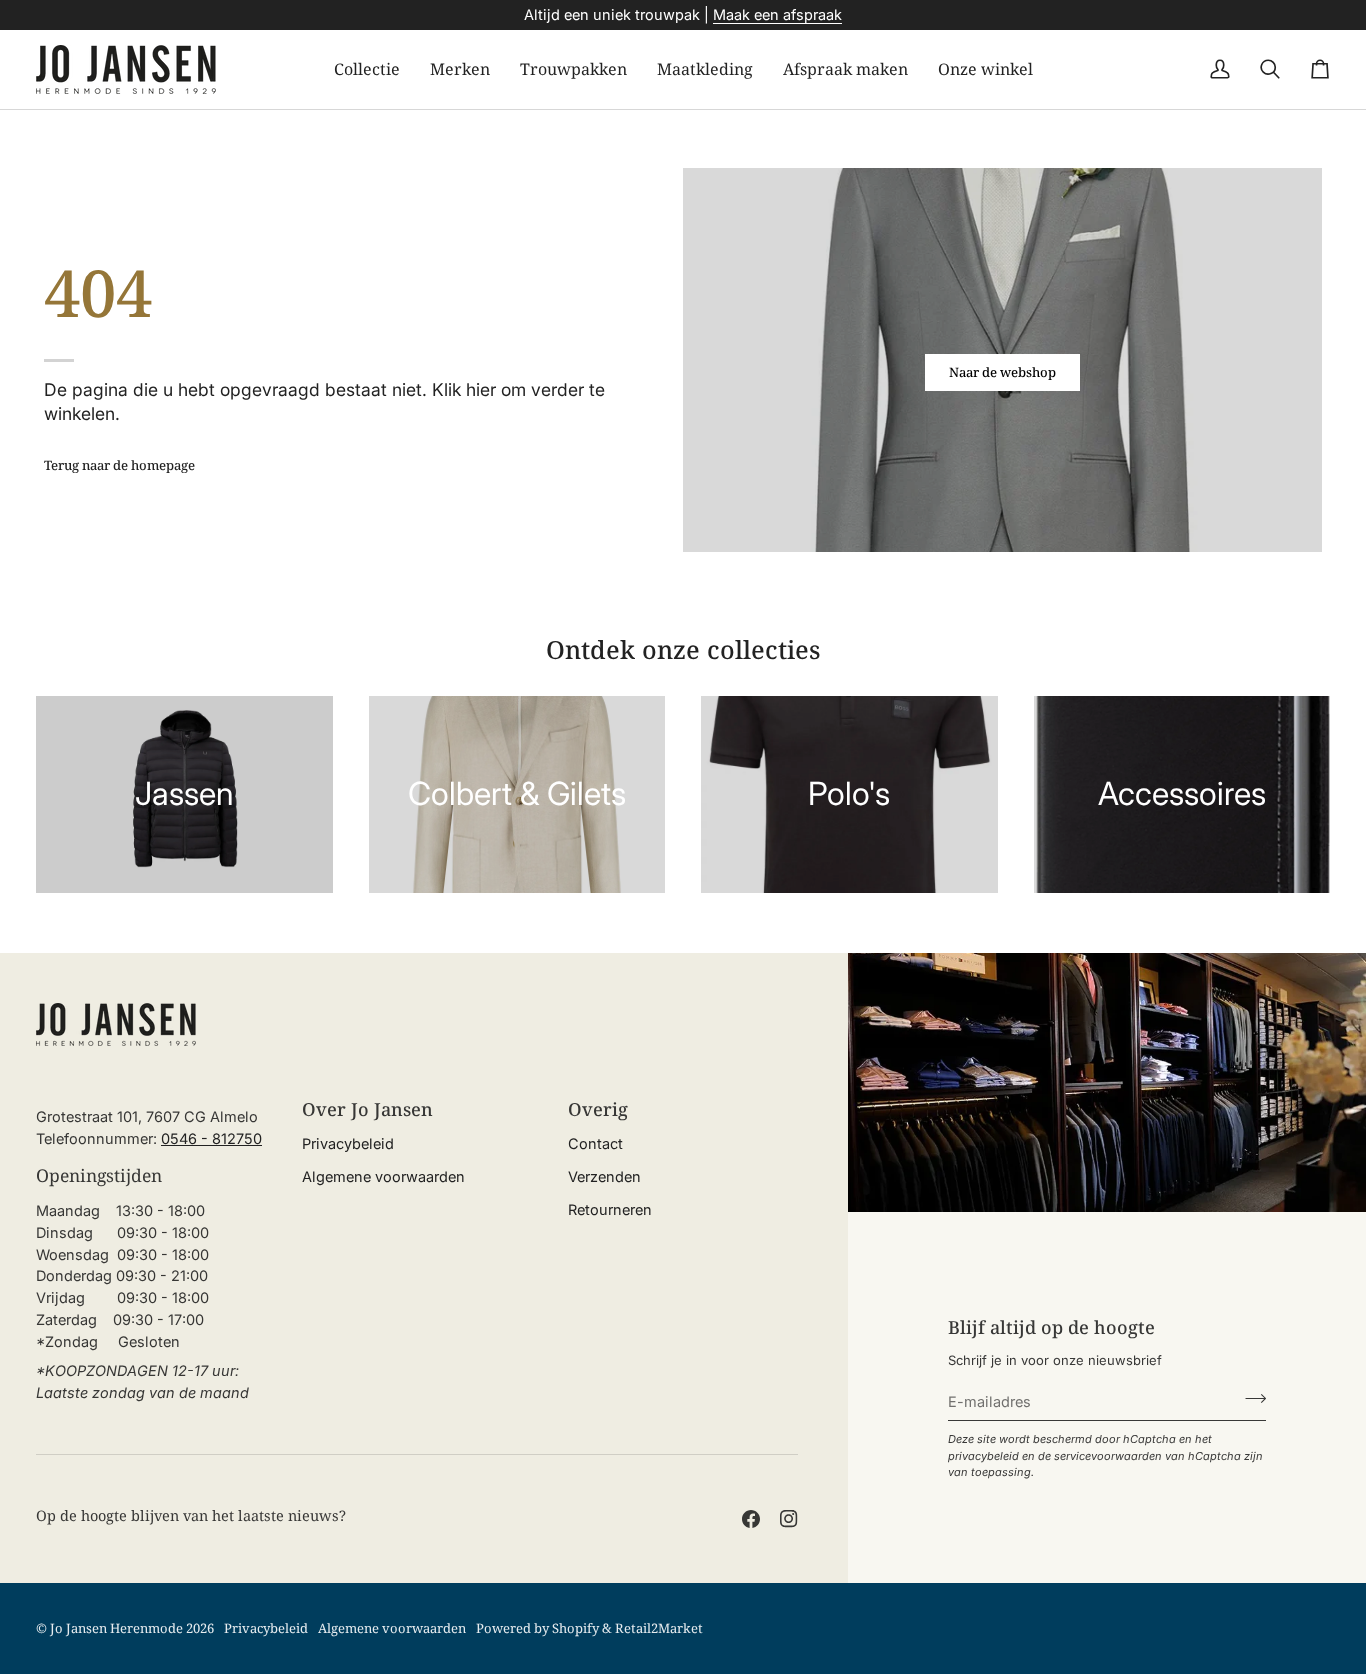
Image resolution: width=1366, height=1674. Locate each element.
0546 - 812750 (211, 1138)
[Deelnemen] (1249, 1399)
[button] (367, 69)
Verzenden (604, 1176)
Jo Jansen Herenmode (116, 1628)
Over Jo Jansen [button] (367, 1109)
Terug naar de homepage (119, 465)
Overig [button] (598, 1109)
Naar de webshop (1002, 372)
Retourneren (610, 1209)
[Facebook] (751, 1519)
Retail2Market (659, 1628)
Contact (595, 1143)
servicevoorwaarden (1108, 1456)
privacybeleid (983, 1456)
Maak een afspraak (777, 14)
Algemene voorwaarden (383, 1176)
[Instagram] (789, 1519)
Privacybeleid (348, 1143)
